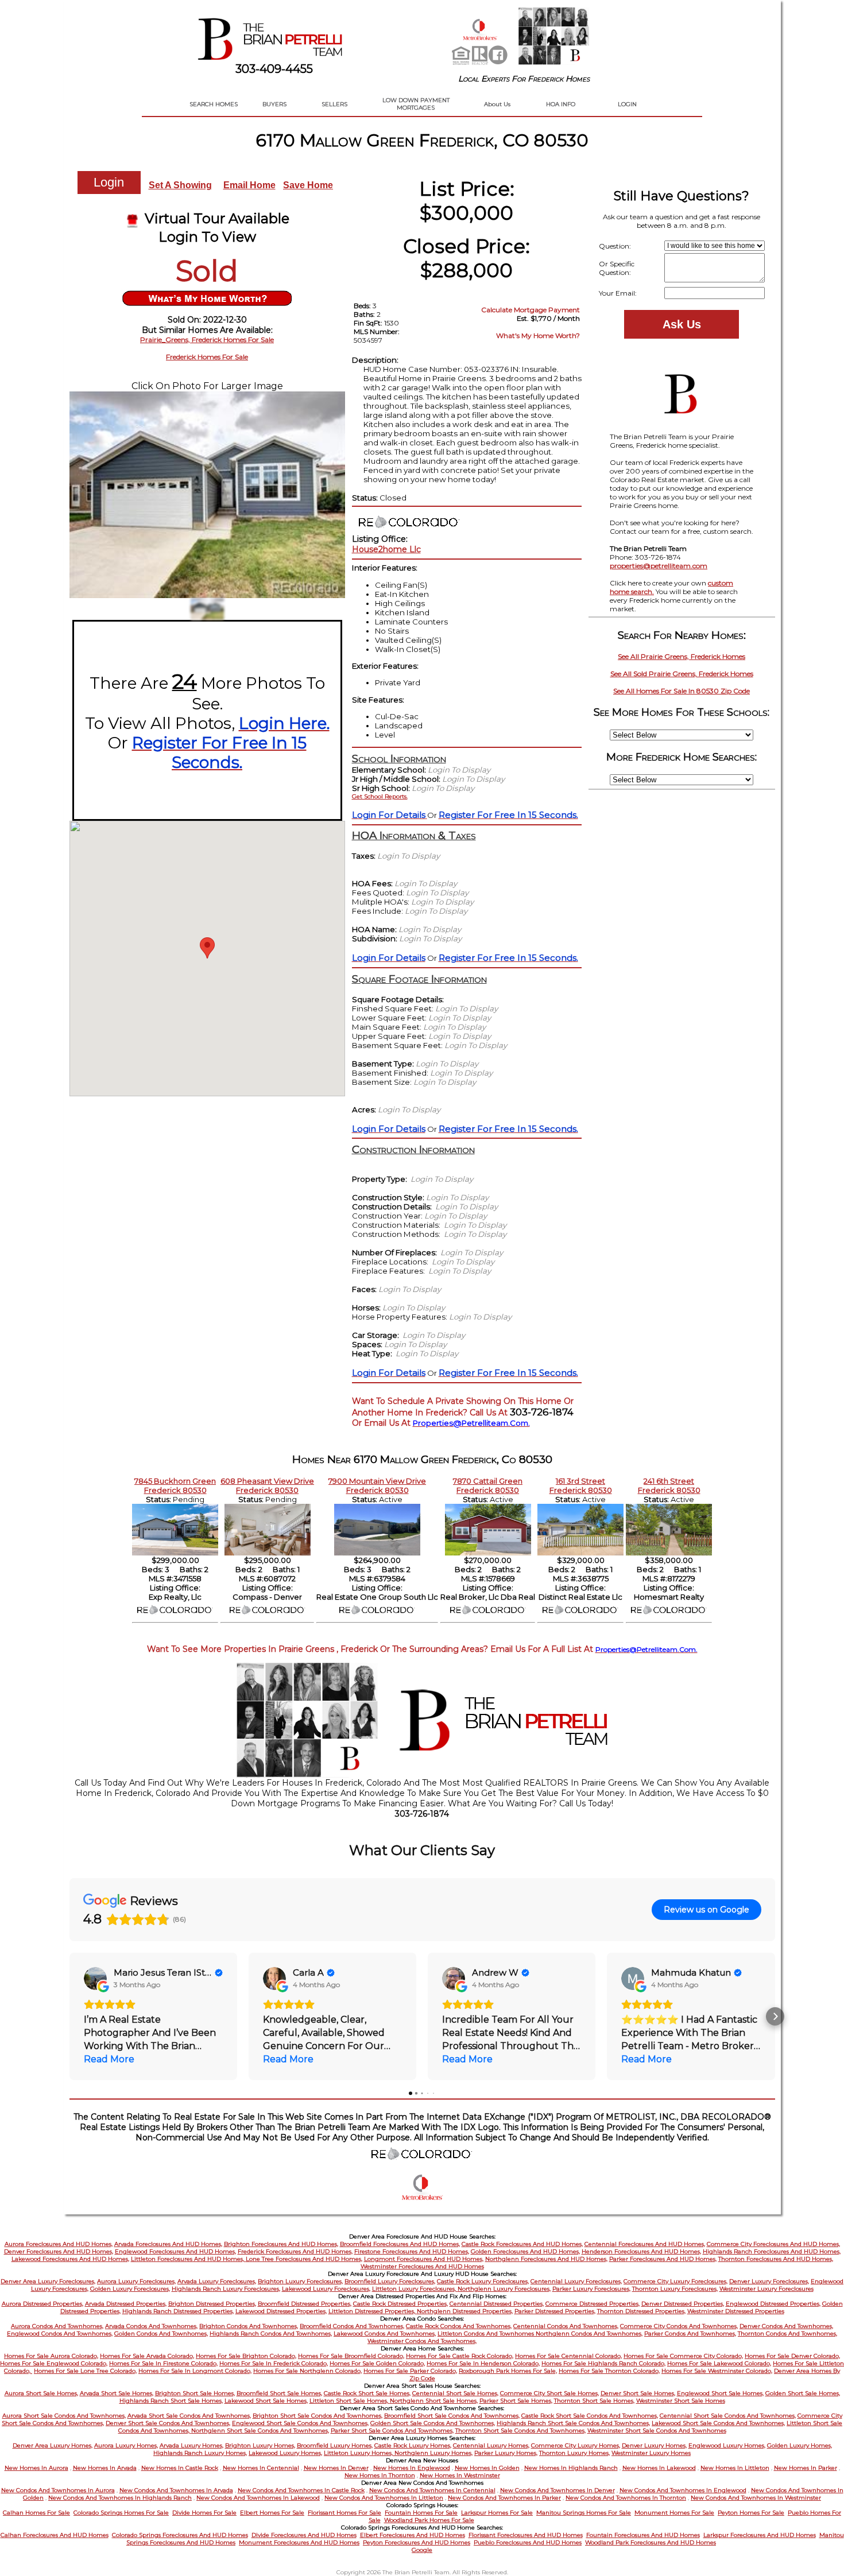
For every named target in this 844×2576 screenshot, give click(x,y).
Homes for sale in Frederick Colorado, (274, 2363)
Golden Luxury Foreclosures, (130, 2289)
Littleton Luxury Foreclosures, (415, 2289)
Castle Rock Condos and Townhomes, (459, 2326)
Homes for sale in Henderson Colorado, (483, 2363)
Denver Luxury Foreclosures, (769, 2281)
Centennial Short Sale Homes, (455, 2393)
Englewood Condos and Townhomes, (60, 2333)
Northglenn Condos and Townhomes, (589, 2333)
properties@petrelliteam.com (659, 566)
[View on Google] (95, 1978)
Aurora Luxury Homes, (126, 2445)
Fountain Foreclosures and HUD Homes (643, 2535)
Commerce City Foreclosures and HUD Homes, (773, 2244)
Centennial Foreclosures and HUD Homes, (645, 2244)
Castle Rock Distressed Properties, (400, 2304)
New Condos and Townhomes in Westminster (756, 2498)
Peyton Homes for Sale (751, 2513)
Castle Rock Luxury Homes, (413, 2445)
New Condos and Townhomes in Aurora (58, 2490)
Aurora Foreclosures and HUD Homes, (59, 2244)
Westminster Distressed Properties (736, 2311)
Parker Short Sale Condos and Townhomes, (392, 2430)
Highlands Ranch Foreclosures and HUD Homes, (772, 2251)
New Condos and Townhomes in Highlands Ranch (120, 2498)
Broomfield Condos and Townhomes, (352, 2326)
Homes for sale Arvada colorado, (147, 2356)
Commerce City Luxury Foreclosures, (675, 2281)
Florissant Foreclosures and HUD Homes (526, 2535)
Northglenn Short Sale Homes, (434, 2401)
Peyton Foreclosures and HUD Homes (417, 2542)
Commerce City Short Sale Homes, (549, 2393)
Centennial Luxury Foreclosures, (576, 2281)
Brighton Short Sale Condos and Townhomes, (318, 2416)
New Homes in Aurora (36, 2468)
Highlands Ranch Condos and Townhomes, (271, 2333)
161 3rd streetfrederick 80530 (581, 1485)
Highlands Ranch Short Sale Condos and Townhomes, (573, 2423)
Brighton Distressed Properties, (212, 2304)
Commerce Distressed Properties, (593, 2304)
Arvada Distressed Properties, (126, 2304)
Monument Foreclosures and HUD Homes (299, 2542)
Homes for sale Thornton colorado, (609, 2371)
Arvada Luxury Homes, (191, 2445)
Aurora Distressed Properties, (42, 2304)
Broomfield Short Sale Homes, (279, 2393)
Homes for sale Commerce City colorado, (683, 2356)
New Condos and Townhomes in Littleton (384, 2498)
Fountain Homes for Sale (421, 2513)
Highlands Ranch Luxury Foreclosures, (226, 2289)
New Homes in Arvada (105, 2468)
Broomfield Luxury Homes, (335, 2445)
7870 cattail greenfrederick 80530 (488, 1485)
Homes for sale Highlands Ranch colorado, (603, 2363)
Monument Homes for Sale (674, 2513)
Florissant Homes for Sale (344, 2513)
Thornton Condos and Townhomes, (787, 2333)
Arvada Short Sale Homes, (117, 2393)
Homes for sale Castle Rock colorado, (460, 2356)
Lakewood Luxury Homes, (285, 2453)
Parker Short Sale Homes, (516, 2401)
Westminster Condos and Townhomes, (422, 2341)
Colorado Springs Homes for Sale (121, 2513)
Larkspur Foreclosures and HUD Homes (760, 2535)
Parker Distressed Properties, (555, 2311)
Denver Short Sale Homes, (638, 2393)
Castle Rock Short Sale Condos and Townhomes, (590, 2416)
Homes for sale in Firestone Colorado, (163, 2363)
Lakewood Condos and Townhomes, (385, 2333)
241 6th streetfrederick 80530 (669, 1485)
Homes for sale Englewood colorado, (54, 2363)
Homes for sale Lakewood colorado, (719, 2363)
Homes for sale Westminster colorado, (717, 2371)
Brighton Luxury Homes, (260, 2445)
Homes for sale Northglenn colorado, (307, 2371)
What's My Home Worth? (538, 335)
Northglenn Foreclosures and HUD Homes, (546, 2259)
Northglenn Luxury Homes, (433, 2453)
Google (422, 2550)
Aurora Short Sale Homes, (41, 2393)
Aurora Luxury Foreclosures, (136, 2281)
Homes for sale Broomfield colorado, (351, 2356)
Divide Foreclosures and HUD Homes (304, 2535)
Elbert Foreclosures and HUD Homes (413, 2535)
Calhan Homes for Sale (36, 2513)
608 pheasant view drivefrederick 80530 (267, 1485)
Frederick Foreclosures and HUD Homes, (295, 2251)
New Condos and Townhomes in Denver (557, 2490)
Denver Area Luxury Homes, (53, 2445)
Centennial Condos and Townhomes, (566, 2326)
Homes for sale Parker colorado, (410, 2371)
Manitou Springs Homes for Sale (584, 2513)
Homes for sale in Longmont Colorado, (195, 2371)
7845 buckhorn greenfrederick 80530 (175, 1485)
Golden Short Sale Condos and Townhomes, (433, 2423)
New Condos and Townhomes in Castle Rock (301, 2490)
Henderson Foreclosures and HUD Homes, (641, 2251)
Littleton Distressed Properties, (373, 2311)
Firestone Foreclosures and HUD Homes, (412, 2251)
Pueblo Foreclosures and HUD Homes (528, 2542)
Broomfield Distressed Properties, (305, 2304)
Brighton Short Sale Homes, (195, 2393)
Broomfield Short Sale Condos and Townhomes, (452, 2416)
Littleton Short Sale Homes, (350, 2401)
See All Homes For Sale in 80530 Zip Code (682, 691)
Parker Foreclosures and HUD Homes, (663, 2259)
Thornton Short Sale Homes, (594, 2401)
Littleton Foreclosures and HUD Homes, (188, 2259)
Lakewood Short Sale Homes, (266, 2401)
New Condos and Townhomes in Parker (504, 2498)
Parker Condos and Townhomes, (690, 2333)
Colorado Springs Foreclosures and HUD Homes (180, 2535)
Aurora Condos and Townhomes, (57, 2326)
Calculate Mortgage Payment (531, 310)
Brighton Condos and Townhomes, (249, 2326)
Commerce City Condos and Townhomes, (679, 2326)
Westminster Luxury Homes (651, 2453)
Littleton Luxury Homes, (359, 2453)
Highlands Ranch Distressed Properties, (178, 2311)
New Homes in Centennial (261, 2468)
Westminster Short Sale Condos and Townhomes (657, 2430)
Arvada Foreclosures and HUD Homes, (168, 2244)
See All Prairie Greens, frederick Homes (682, 656)
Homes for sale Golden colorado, (377, 2363)
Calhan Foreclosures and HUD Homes (55, 2535)
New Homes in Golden (487, 2468)
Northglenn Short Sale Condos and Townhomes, (260, 2430)
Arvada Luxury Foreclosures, (217, 2281)
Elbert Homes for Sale (272, 2513)
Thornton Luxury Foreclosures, (675, 2289)
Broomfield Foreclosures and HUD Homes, (400, 2244)
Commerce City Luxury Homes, (576, 2445)
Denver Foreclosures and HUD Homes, (59, 2251)
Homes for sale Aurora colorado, (51, 2356)
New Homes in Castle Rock (180, 2468)
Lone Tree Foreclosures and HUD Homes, (304, 2259)
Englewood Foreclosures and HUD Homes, (175, 2251)
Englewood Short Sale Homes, (720, 2393)
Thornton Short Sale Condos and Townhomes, (520, 2430)
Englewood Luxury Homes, (727, 2445)
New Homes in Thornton (380, 2475)
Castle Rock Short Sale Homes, (367, 2393)
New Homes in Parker (806, 2468)
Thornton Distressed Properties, (641, 2311)
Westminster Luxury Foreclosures (766, 2289)
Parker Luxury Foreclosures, (591, 2289)
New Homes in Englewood (412, 2468)
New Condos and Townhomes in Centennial (432, 2490)
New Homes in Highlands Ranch (571, 2468)
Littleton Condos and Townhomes (487, 2333)
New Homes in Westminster (460, 2475)
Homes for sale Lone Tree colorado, (85, 2371)
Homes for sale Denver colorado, (792, 2356)
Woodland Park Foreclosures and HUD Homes (651, 2542)
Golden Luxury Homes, (800, 2445)
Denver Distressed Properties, (683, 2304)
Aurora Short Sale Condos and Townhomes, (64, 2416)
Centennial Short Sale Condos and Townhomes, (728, 2416)
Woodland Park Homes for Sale (429, 2520)
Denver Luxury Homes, (654, 2445)
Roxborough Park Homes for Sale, (508, 2371)
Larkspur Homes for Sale (497, 2513)
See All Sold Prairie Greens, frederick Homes (682, 674)
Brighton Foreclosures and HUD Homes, (281, 2244)
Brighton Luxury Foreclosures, (300, 2281)
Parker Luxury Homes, (506, 2453)
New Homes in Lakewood (659, 2468)
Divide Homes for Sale (204, 2513)
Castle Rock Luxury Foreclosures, (483, 2281)
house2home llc (386, 549)
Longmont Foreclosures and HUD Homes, (424, 2259)
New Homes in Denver (336, 2468)
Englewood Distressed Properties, (773, 2304)
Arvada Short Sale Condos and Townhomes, (189, 2416)
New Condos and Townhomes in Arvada (176, 2490)
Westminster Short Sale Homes (681, 2401)
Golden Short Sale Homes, (803, 2393)
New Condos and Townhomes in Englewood (683, 2490)
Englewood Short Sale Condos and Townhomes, (300, 2423)
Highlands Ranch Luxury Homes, (200, 2453)
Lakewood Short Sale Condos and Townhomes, (718, 2423)
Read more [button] (109, 2059)
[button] (69, 2016)
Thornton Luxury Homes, (574, 2453)
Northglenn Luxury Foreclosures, (504, 2289)
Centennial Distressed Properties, (497, 2304)
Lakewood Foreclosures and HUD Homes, (70, 2259)
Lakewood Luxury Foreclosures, (326, 2289)
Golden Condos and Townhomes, (161, 2333)
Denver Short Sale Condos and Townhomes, (168, 2423)
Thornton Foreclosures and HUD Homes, (776, 2259)
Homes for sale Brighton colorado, (246, 2356)
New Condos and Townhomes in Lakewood (258, 2498)
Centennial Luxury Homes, (491, 2445)
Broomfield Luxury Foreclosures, (390, 2281)
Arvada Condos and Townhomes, (151, 2326)
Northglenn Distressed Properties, (465, 2311)
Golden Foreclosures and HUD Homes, (525, 2251)
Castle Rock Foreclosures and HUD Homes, (522, 2244)
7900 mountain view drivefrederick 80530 (377, 1485)
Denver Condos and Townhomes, (786, 2326)
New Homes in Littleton (735, 2468)
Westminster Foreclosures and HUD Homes (422, 2266)
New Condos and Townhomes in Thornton (626, 2498)
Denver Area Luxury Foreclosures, (48, 2281)
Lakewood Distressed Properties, (281, 2311)
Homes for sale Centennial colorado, (568, 2356)
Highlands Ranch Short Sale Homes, (171, 2401)
